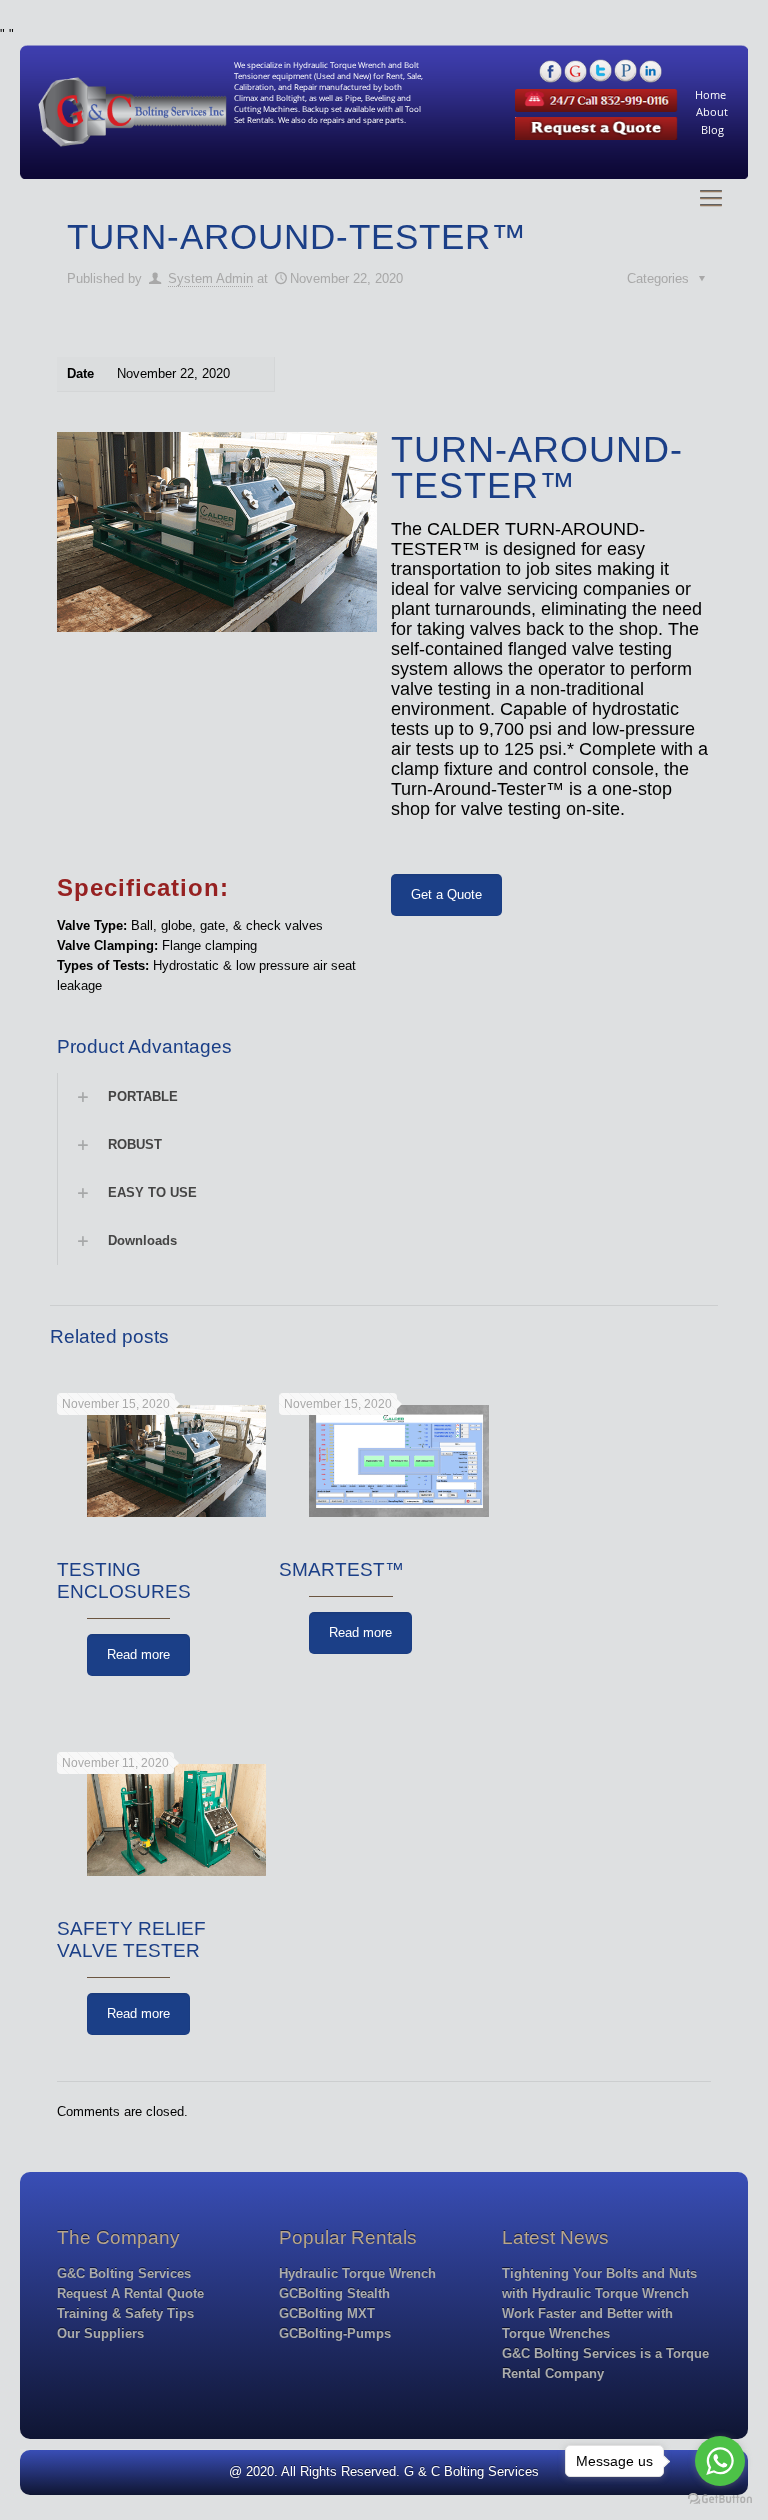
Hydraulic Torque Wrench (357, 2273)
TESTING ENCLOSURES (124, 1580)
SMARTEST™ (341, 1569)
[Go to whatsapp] (720, 2461)
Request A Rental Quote (130, 2293)
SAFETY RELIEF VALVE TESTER (131, 1939)
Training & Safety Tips (125, 2313)
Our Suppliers (100, 2333)
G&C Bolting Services (124, 2273)
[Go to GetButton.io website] (720, 2499)
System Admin (210, 278)
